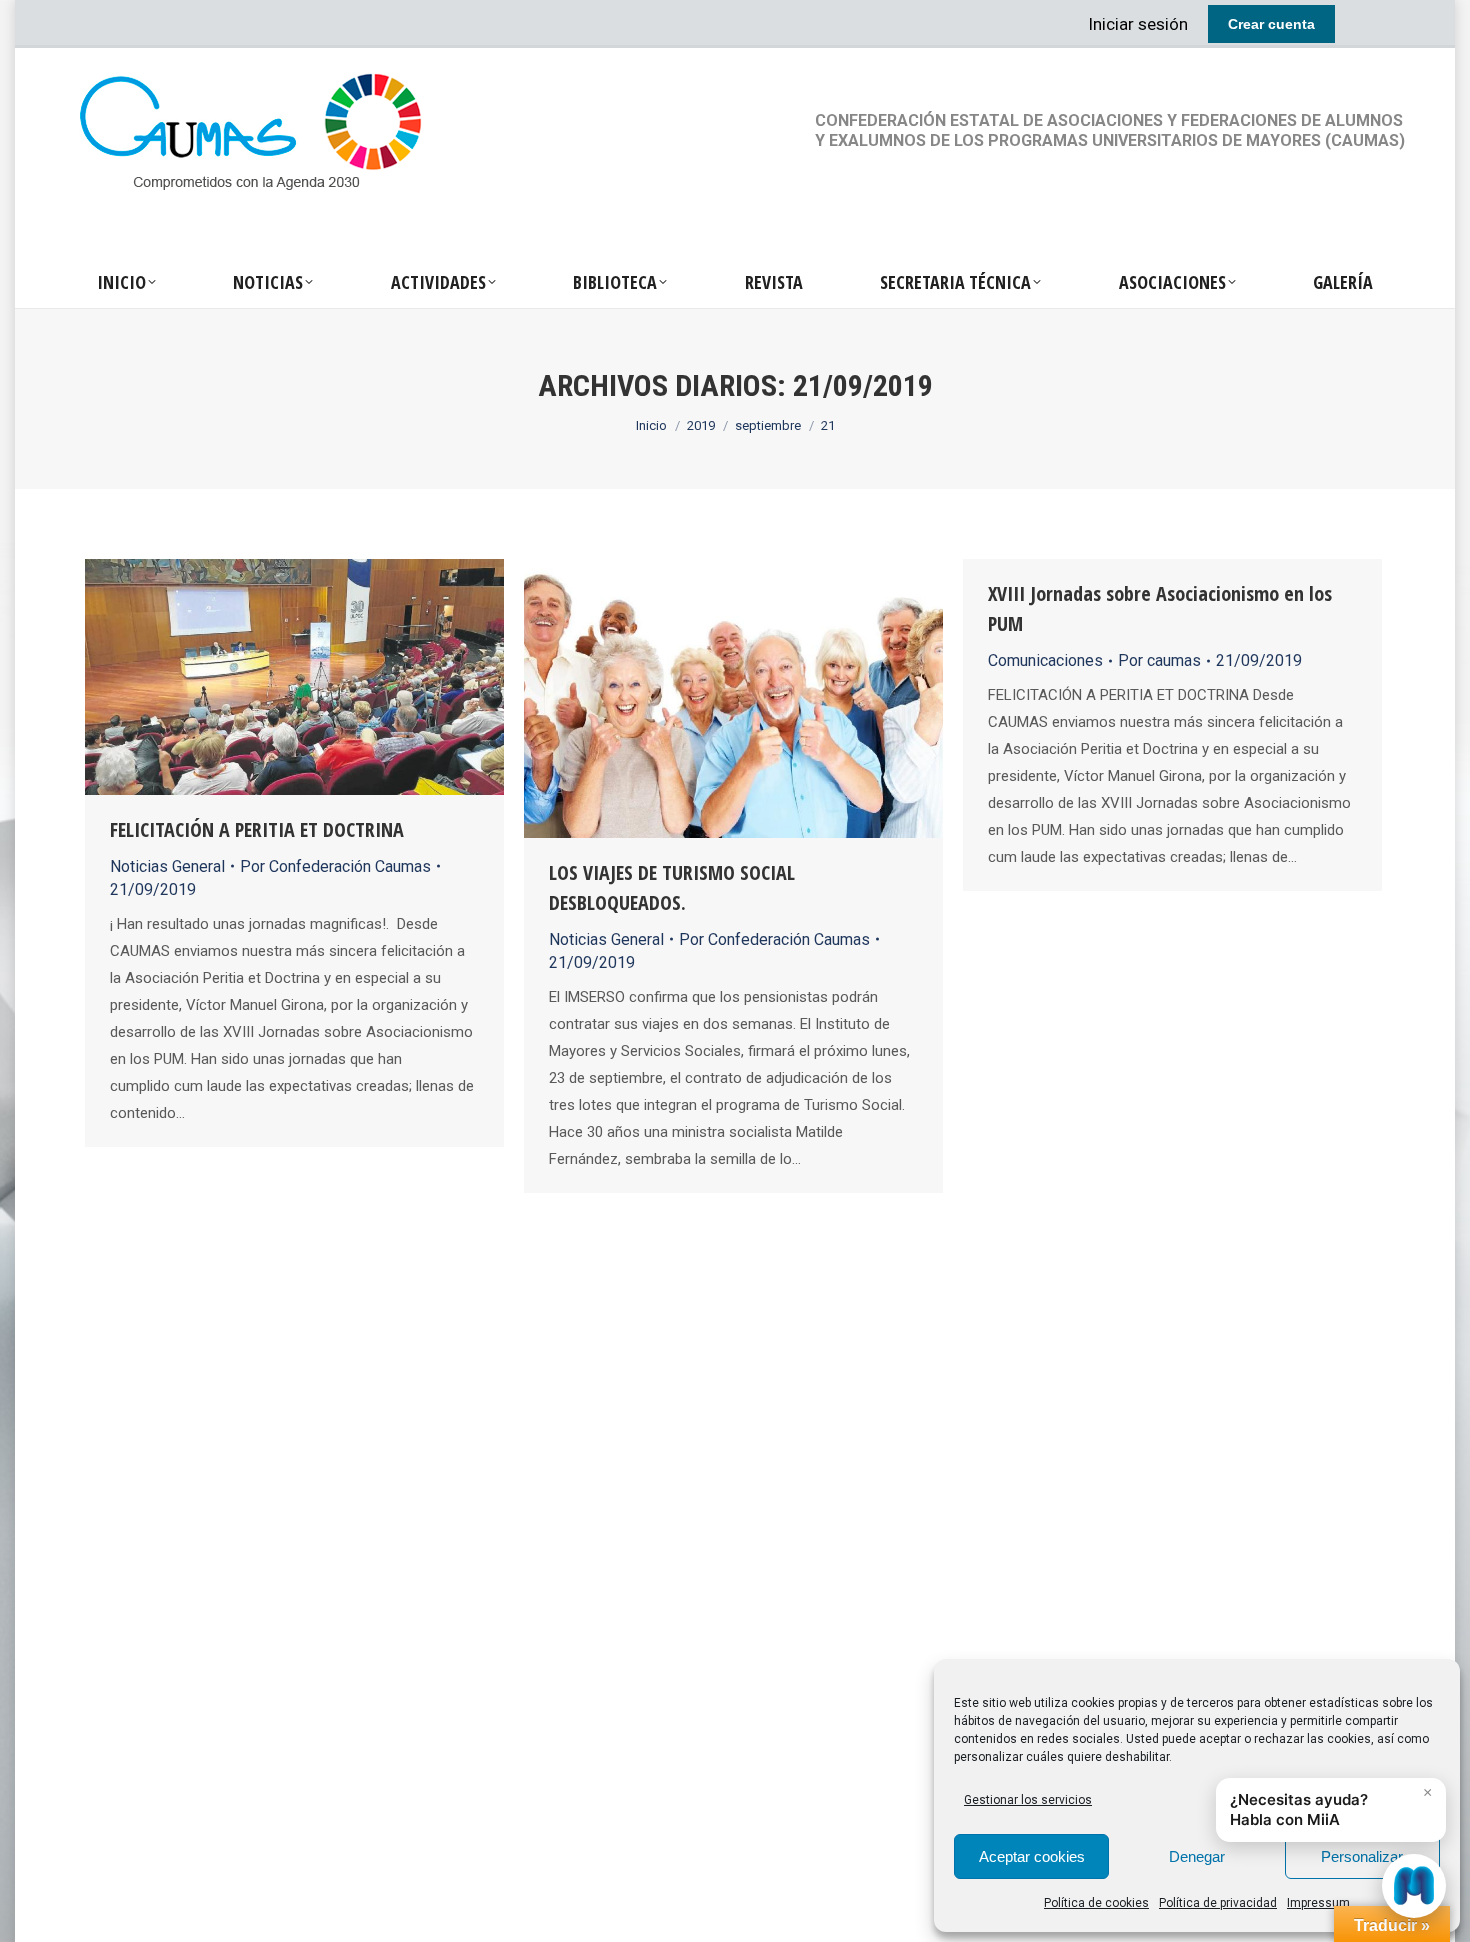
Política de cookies (1096, 1903)
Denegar (1197, 1856)
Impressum (1318, 1903)
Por (335, 866)
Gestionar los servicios (1028, 1800)
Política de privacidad (1218, 1903)
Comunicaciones (1045, 660)
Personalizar (1362, 1856)
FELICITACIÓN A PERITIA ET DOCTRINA (257, 829)
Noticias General (167, 866)
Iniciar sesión (1138, 24)
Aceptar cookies (1032, 1856)
